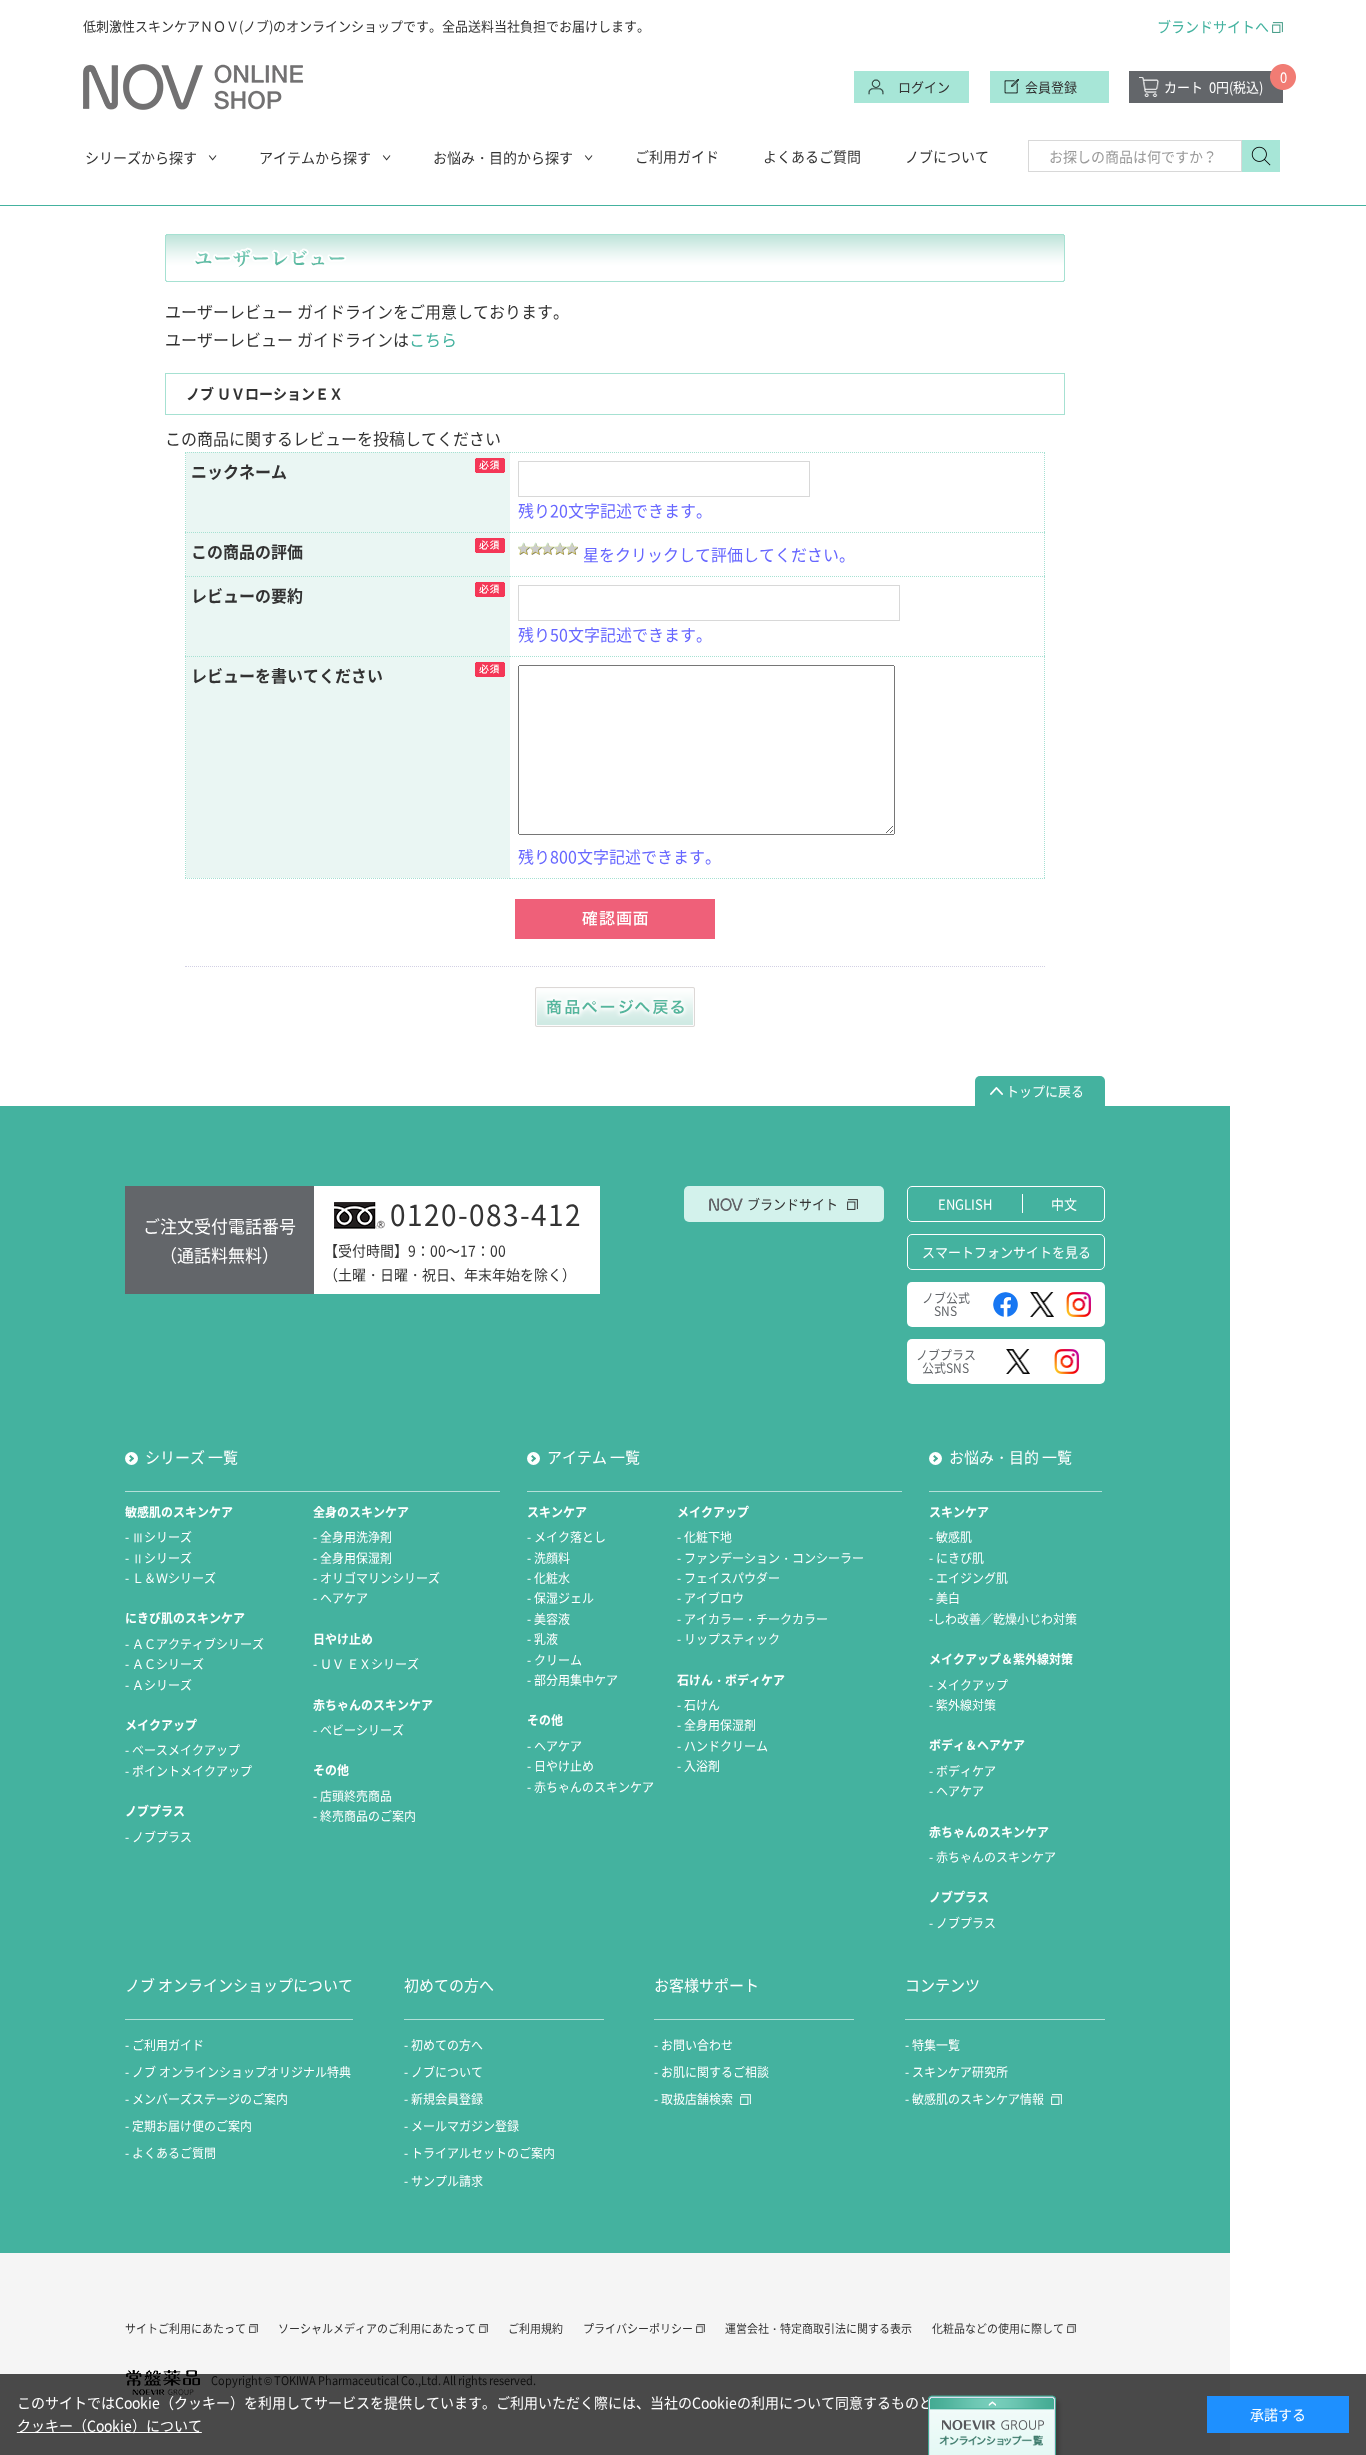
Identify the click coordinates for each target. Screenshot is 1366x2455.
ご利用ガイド (677, 156)
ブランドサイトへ (1213, 26)
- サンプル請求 (443, 2181)
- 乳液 (542, 1639)
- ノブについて (443, 2072)
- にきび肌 (956, 1558)
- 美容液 (548, 1619)
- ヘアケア (340, 1598)
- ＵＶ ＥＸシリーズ (366, 1664)
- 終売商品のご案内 (364, 1816)
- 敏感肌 (950, 1537)
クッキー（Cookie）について (109, 2425)
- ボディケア (962, 1771)
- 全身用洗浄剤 (352, 1537)
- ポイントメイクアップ (188, 1771)
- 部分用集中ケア (572, 1680)
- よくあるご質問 (170, 2153)
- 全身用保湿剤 (352, 1558)
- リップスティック (728, 1639)
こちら (433, 339)
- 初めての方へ (443, 2045)
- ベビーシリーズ (358, 1730)
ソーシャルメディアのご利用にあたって (377, 2328)
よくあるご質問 (812, 156)
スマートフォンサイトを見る (1006, 1251)
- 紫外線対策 (962, 1705)
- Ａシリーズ (158, 1685)
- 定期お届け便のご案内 (188, 2126)
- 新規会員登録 (443, 2099)
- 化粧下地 (704, 1537)
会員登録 (1051, 86)
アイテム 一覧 (593, 1457)
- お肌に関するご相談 (711, 2072)
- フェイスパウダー (728, 1578)
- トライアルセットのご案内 (479, 2153)
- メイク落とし (566, 1537)
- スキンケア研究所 (956, 2072)
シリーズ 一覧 (191, 1457)
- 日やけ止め (560, 1766)
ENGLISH (965, 1203)
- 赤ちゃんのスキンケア (590, 1787)
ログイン (924, 86)
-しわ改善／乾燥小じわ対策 (1003, 1619)
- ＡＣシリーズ (164, 1664)
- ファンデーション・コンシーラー (770, 1558)
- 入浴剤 (698, 1766)
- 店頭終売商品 (352, 1796)
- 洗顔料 (548, 1558)
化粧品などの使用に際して (998, 2328)
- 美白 (944, 1598)
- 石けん (698, 1705)
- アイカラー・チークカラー (752, 1619)
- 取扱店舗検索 (693, 2099)
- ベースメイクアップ (182, 1750)
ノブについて (947, 156)
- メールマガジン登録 (461, 2126)
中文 (1064, 1203)
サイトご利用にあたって (185, 2328)
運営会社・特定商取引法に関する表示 (818, 2328)
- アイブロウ (710, 1598)
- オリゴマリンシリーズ (376, 1578)
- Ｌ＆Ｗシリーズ (170, 1578)
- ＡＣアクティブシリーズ (194, 1644)
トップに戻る (1045, 1090)
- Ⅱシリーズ (158, 1558)
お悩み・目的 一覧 (1010, 1457)
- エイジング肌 (968, 1578)
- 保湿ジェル (560, 1598)
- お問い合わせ (693, 2045)
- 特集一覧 (932, 2045)
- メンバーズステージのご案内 (206, 2099)
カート (1213, 86)
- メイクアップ (968, 1685)
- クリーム (554, 1660)
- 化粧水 (548, 1578)
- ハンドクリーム (722, 1746)
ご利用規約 (535, 2328)
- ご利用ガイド (164, 2045)
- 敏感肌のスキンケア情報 (974, 2099)
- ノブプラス (158, 1837)
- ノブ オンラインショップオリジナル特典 (238, 2072)
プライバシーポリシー (638, 2328)
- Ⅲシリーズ (158, 1537)
